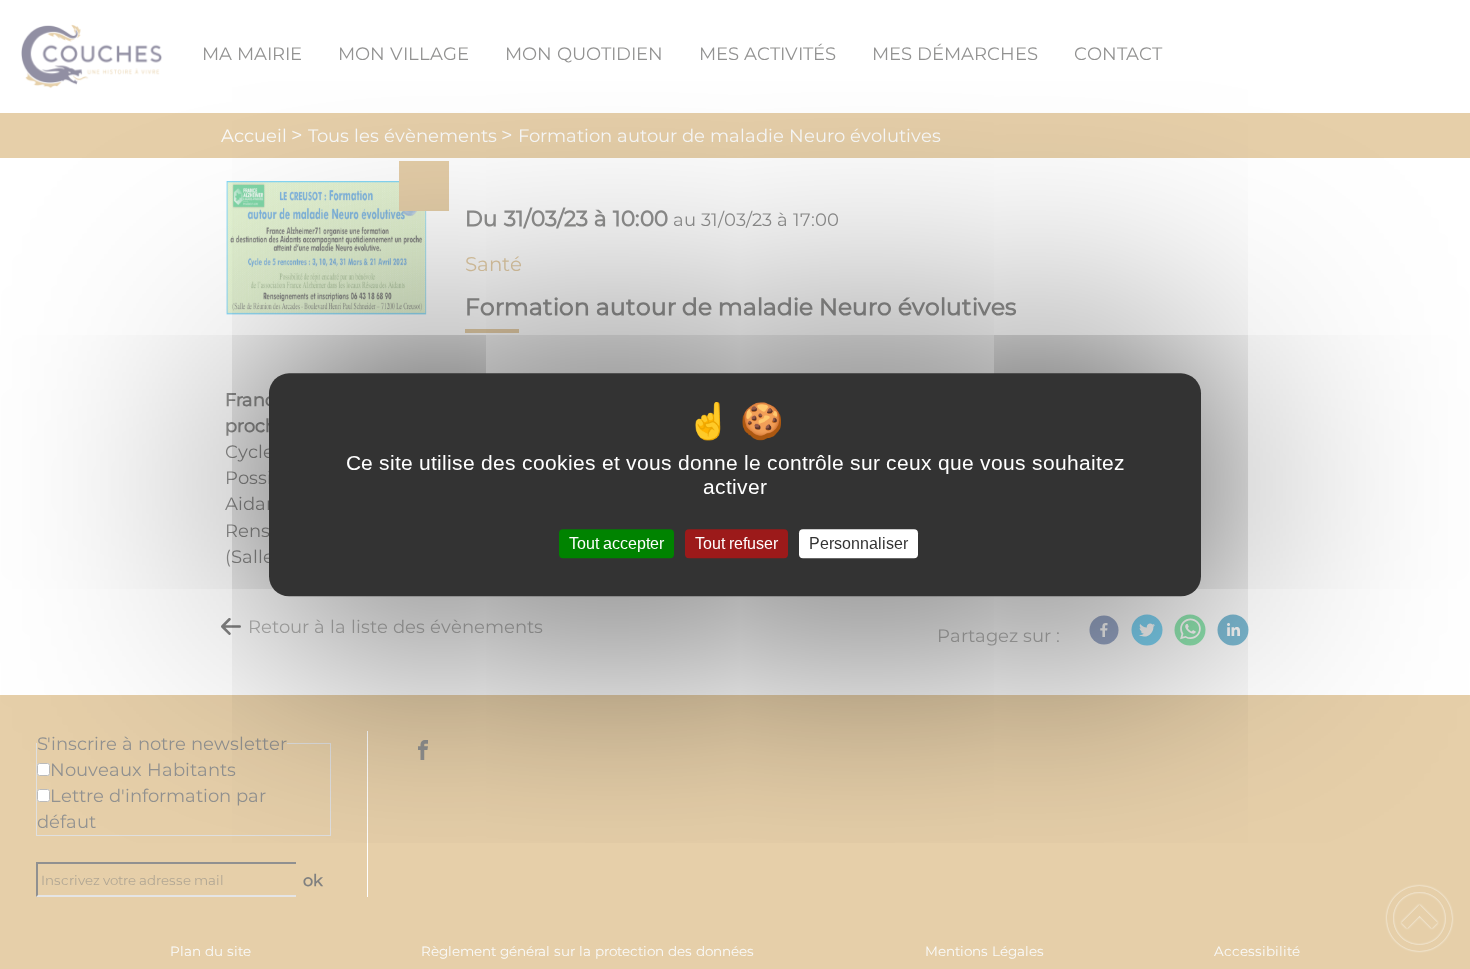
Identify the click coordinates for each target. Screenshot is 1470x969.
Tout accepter (616, 543)
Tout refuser (736, 543)
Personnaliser (858, 543)
